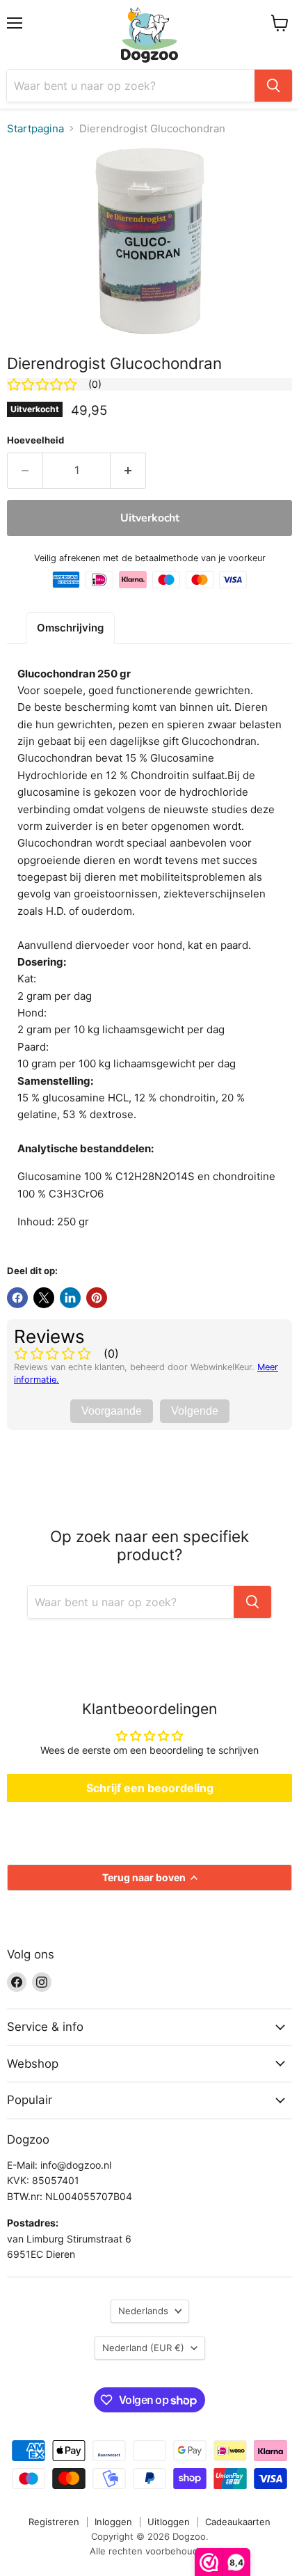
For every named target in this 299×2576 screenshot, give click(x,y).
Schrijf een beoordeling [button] (150, 1788)
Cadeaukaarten (238, 2522)
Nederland (143, 2348)
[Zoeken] (273, 86)
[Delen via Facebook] (17, 1298)
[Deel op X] (44, 1298)
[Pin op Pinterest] (97, 1298)
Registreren (54, 2522)
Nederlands (143, 2311)
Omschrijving (70, 628)
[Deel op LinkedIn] (70, 1298)
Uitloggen (169, 2522)
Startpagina (35, 128)
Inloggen (113, 2522)
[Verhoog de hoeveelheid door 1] (128, 471)
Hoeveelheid (35, 440)
